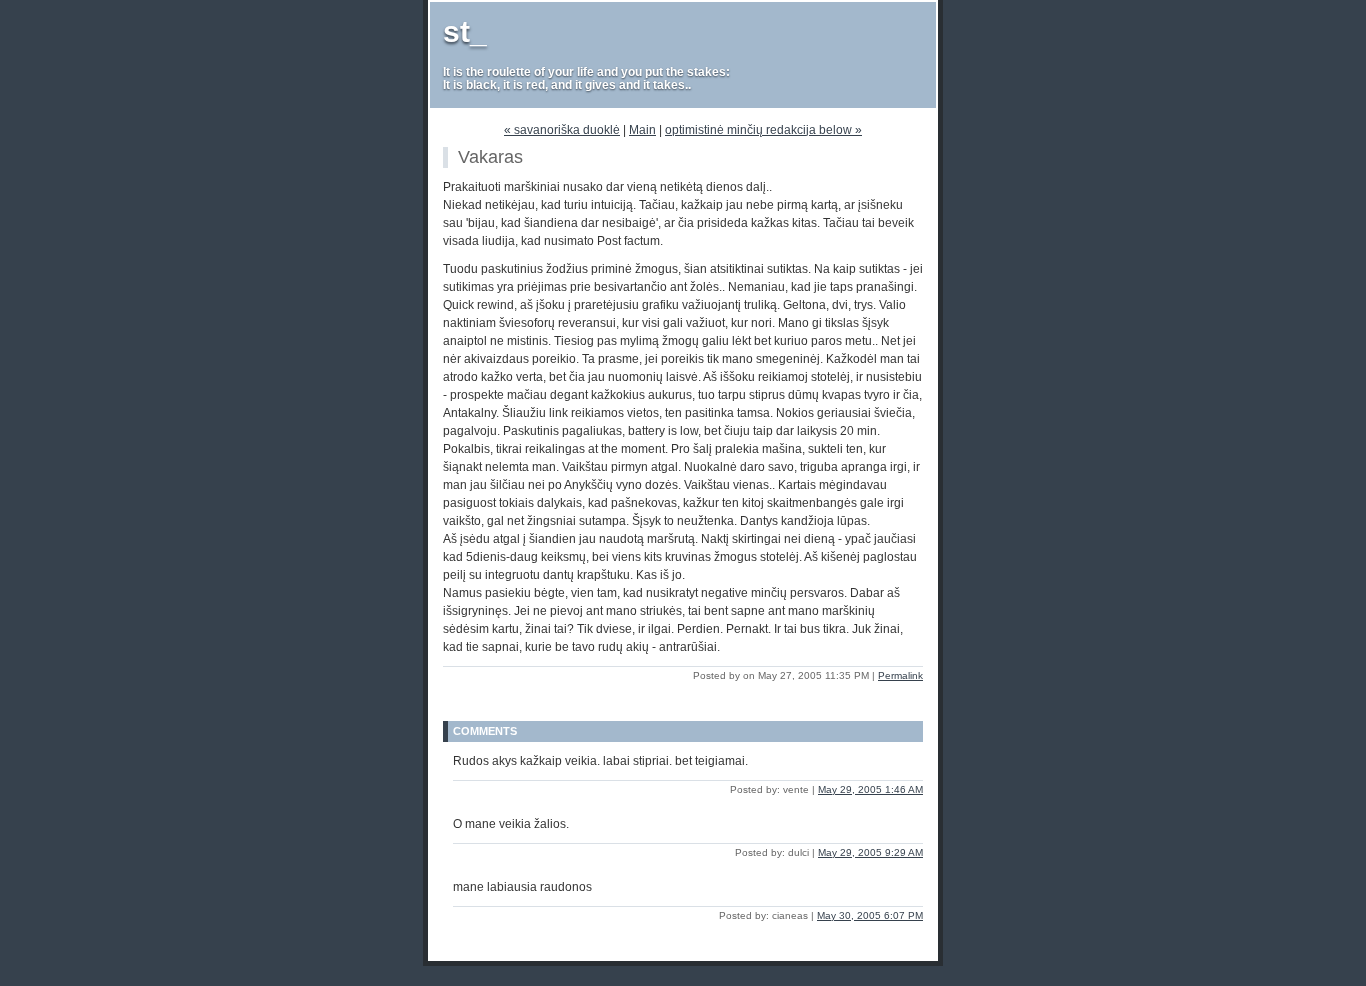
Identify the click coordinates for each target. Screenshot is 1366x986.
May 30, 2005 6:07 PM (870, 915)
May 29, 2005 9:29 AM (870, 852)
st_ (465, 31)
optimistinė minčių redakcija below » (763, 130)
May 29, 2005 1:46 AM (870, 789)
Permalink (900, 675)
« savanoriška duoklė (562, 130)
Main (642, 130)
